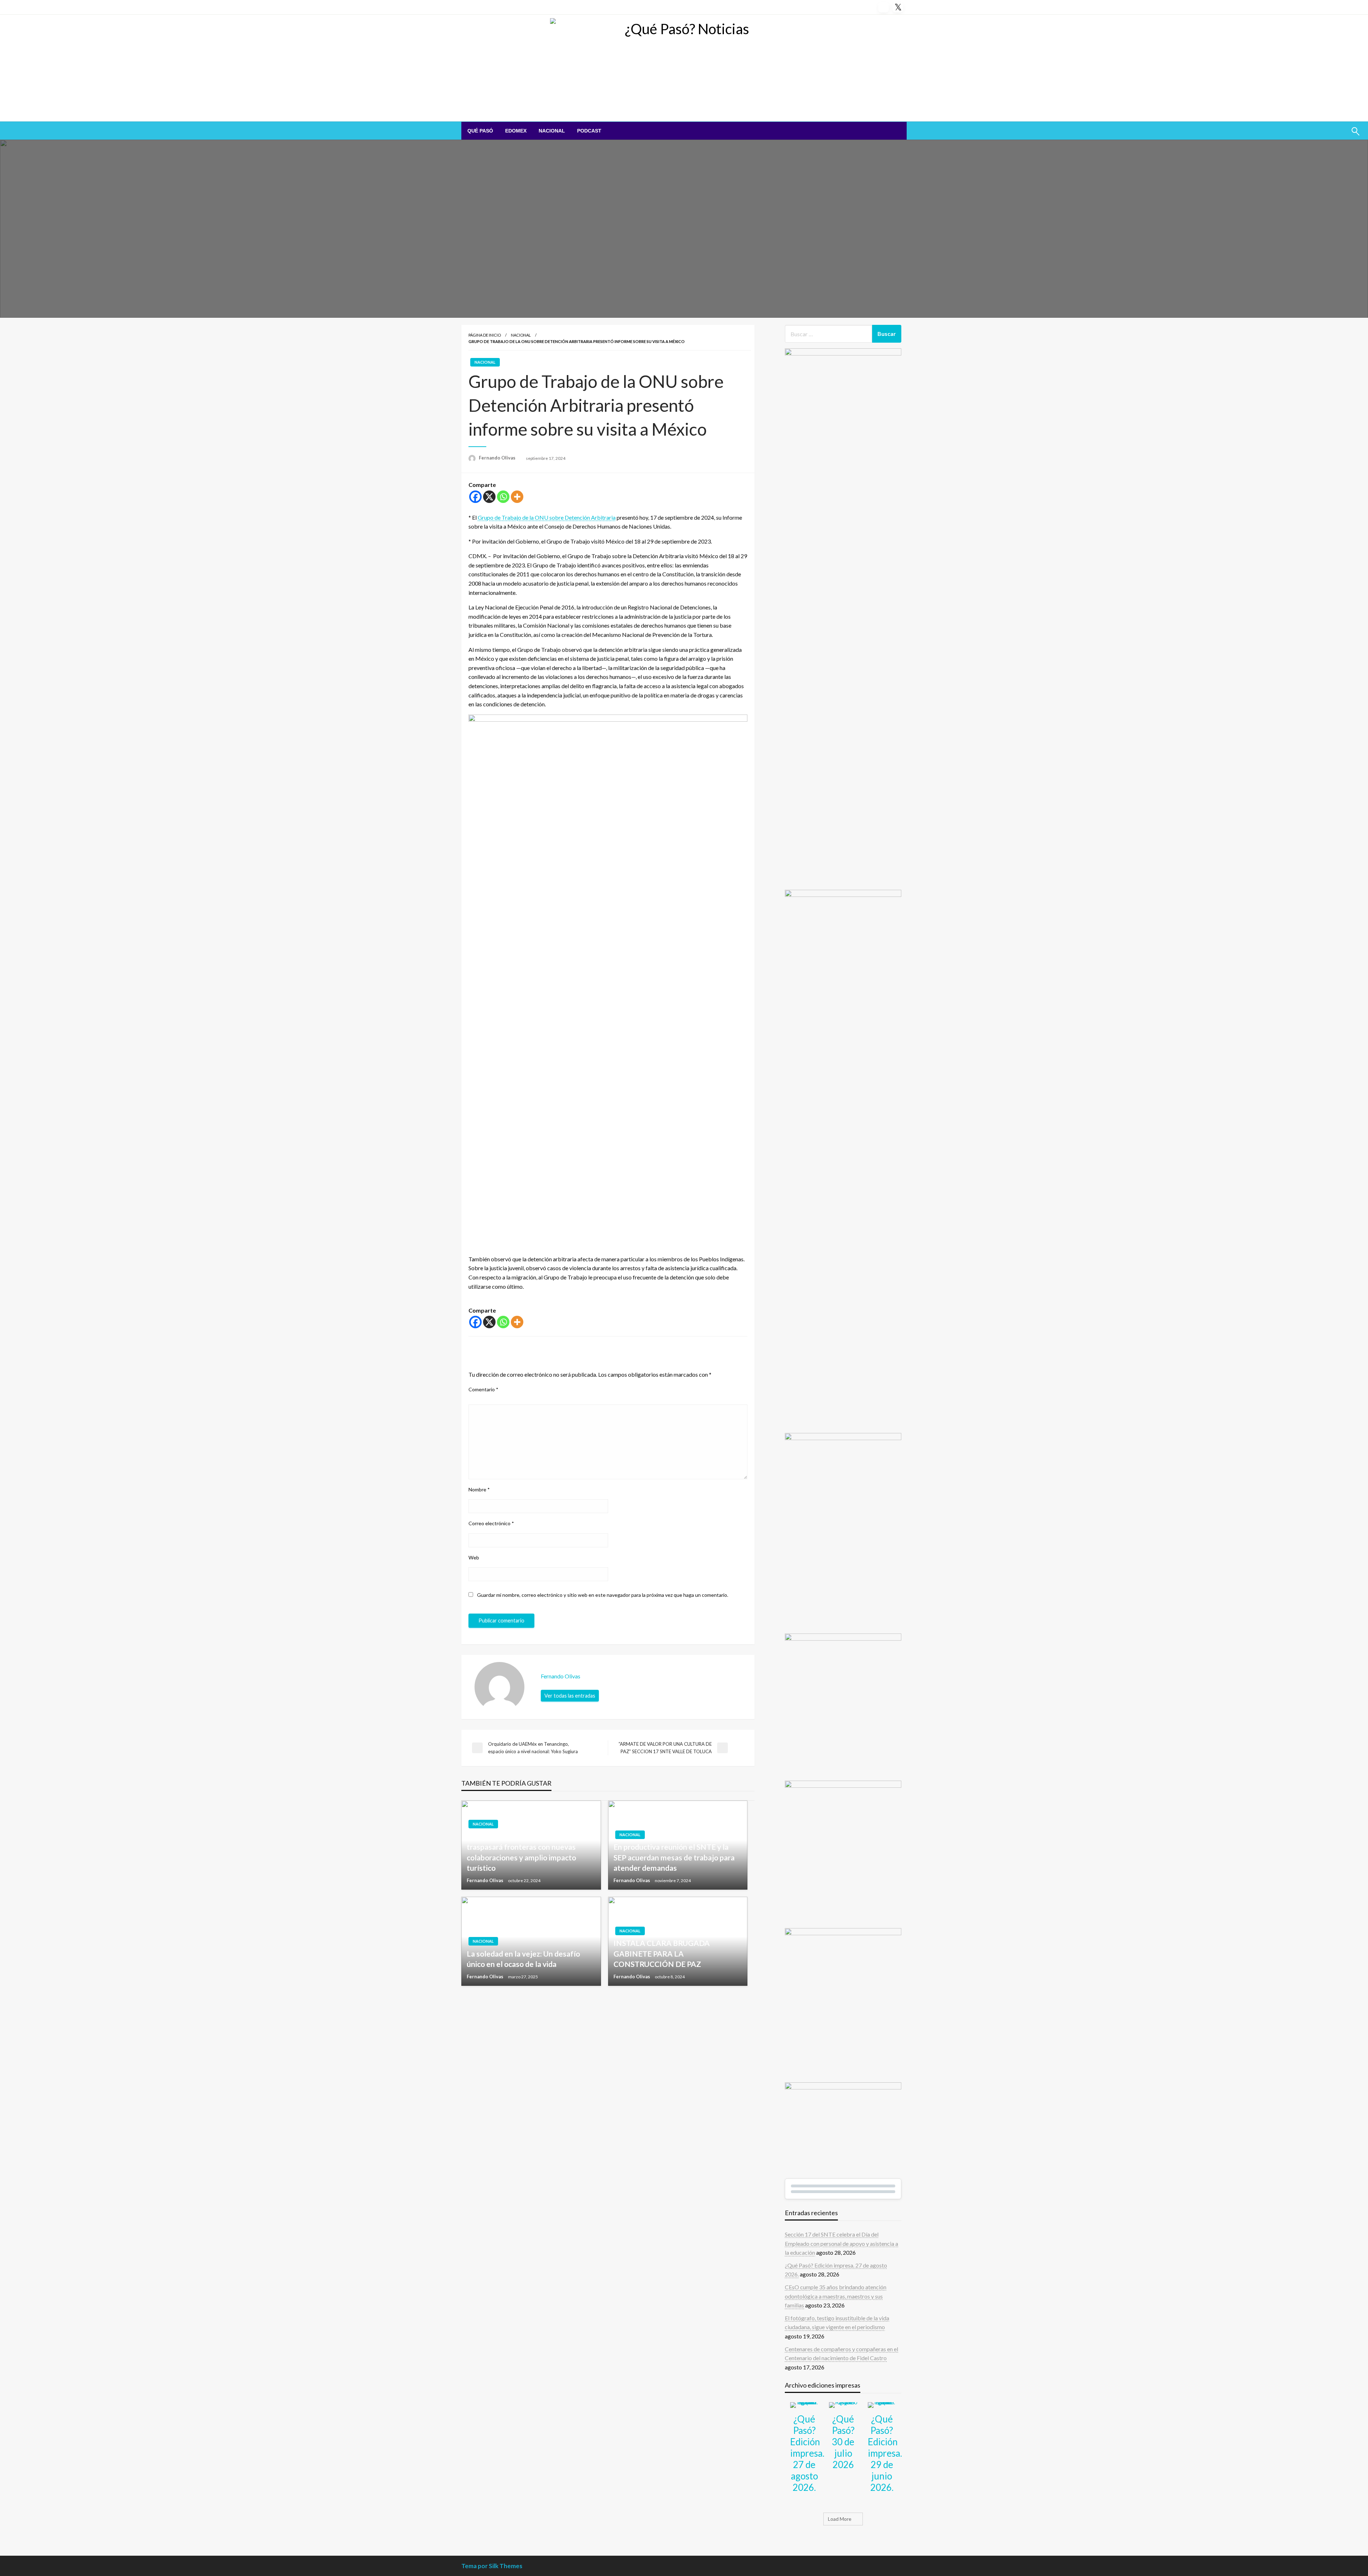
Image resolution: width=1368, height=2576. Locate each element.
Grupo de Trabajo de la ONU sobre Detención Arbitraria (547, 517)
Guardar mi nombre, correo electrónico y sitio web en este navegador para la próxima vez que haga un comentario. (603, 1595)
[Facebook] (475, 497)
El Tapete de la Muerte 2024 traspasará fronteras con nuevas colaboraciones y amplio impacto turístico (521, 1852)
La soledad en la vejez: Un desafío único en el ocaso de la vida (523, 1959)
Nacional (552, 131)
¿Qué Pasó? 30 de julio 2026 (843, 2442)
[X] (489, 497)
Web (474, 1557)
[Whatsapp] (503, 497)
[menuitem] (480, 131)
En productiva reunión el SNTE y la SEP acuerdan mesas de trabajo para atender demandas (674, 1857)
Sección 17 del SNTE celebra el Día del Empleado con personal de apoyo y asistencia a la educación (841, 2243)
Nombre (479, 1489)
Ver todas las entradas (570, 1696)
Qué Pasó (480, 131)
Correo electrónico (491, 1523)
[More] (517, 497)
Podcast (589, 131)
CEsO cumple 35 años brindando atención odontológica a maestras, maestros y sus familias (836, 2296)
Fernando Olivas (498, 458)
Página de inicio (485, 335)
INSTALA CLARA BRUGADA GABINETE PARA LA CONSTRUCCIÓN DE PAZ (662, 1953)
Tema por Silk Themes (492, 2566)
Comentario (483, 1389)
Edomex (516, 131)
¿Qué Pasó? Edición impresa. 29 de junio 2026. (885, 2453)
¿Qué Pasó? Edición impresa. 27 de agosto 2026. (807, 2453)
